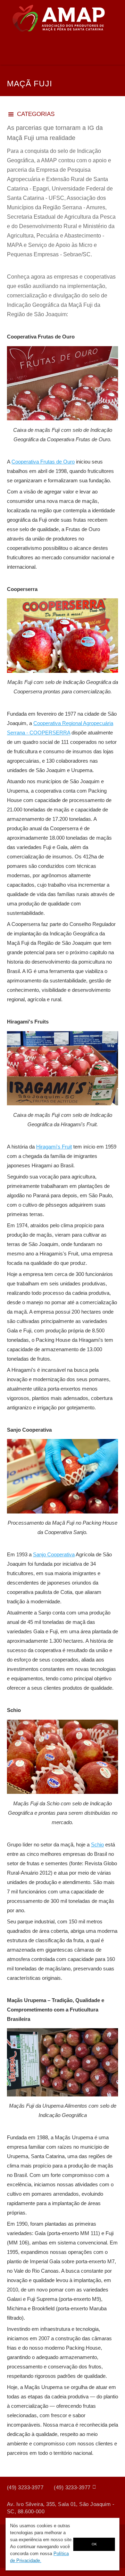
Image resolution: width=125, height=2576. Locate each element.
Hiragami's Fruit (54, 1147)
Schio (97, 1845)
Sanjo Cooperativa (54, 1554)
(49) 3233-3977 (25, 2487)
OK (94, 2544)
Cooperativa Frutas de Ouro (43, 462)
